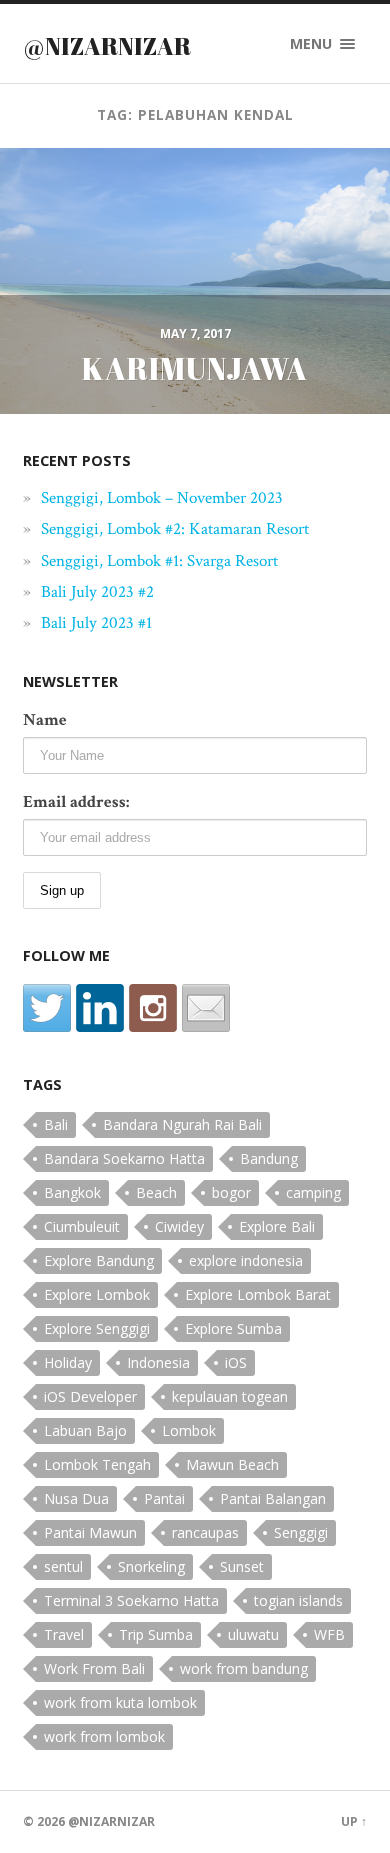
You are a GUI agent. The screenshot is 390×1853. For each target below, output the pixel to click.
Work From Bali (94, 1668)
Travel (64, 1634)
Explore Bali (277, 1226)
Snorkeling (151, 1566)
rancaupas (205, 1532)
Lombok (189, 1430)
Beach (156, 1192)
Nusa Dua (76, 1498)
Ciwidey (179, 1226)
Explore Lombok (97, 1294)
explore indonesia (246, 1260)
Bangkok (72, 1192)
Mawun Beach (232, 1464)
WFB (329, 1634)
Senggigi (301, 1532)
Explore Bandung (99, 1260)
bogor (231, 1192)
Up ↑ (354, 1821)
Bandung (269, 1158)
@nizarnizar (107, 46)
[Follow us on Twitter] (47, 1008)
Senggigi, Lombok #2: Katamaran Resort (175, 529)
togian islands (298, 1600)
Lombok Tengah (97, 1464)
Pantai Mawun (90, 1532)
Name (45, 720)
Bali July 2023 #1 (96, 623)
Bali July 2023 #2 (97, 592)
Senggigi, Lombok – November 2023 (162, 498)
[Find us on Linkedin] (100, 1008)
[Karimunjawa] (195, 278)
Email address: (76, 802)
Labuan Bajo (85, 1430)
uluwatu (253, 1634)
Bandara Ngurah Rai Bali (182, 1124)
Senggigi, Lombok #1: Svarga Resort (159, 561)
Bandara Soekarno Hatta (124, 1158)
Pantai (164, 1498)
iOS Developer (90, 1396)
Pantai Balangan (273, 1498)
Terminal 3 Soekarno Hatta (131, 1600)
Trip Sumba (156, 1634)
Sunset (242, 1566)
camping (313, 1192)
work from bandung (244, 1668)
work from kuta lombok (120, 1702)
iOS (236, 1362)
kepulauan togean (230, 1396)
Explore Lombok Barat (258, 1294)
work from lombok (104, 1736)
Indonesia (158, 1362)
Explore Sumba (233, 1328)
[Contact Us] (206, 1008)
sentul (63, 1566)
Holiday (68, 1362)
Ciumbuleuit (82, 1226)
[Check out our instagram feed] (153, 1008)
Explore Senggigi (97, 1328)
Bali (56, 1124)
